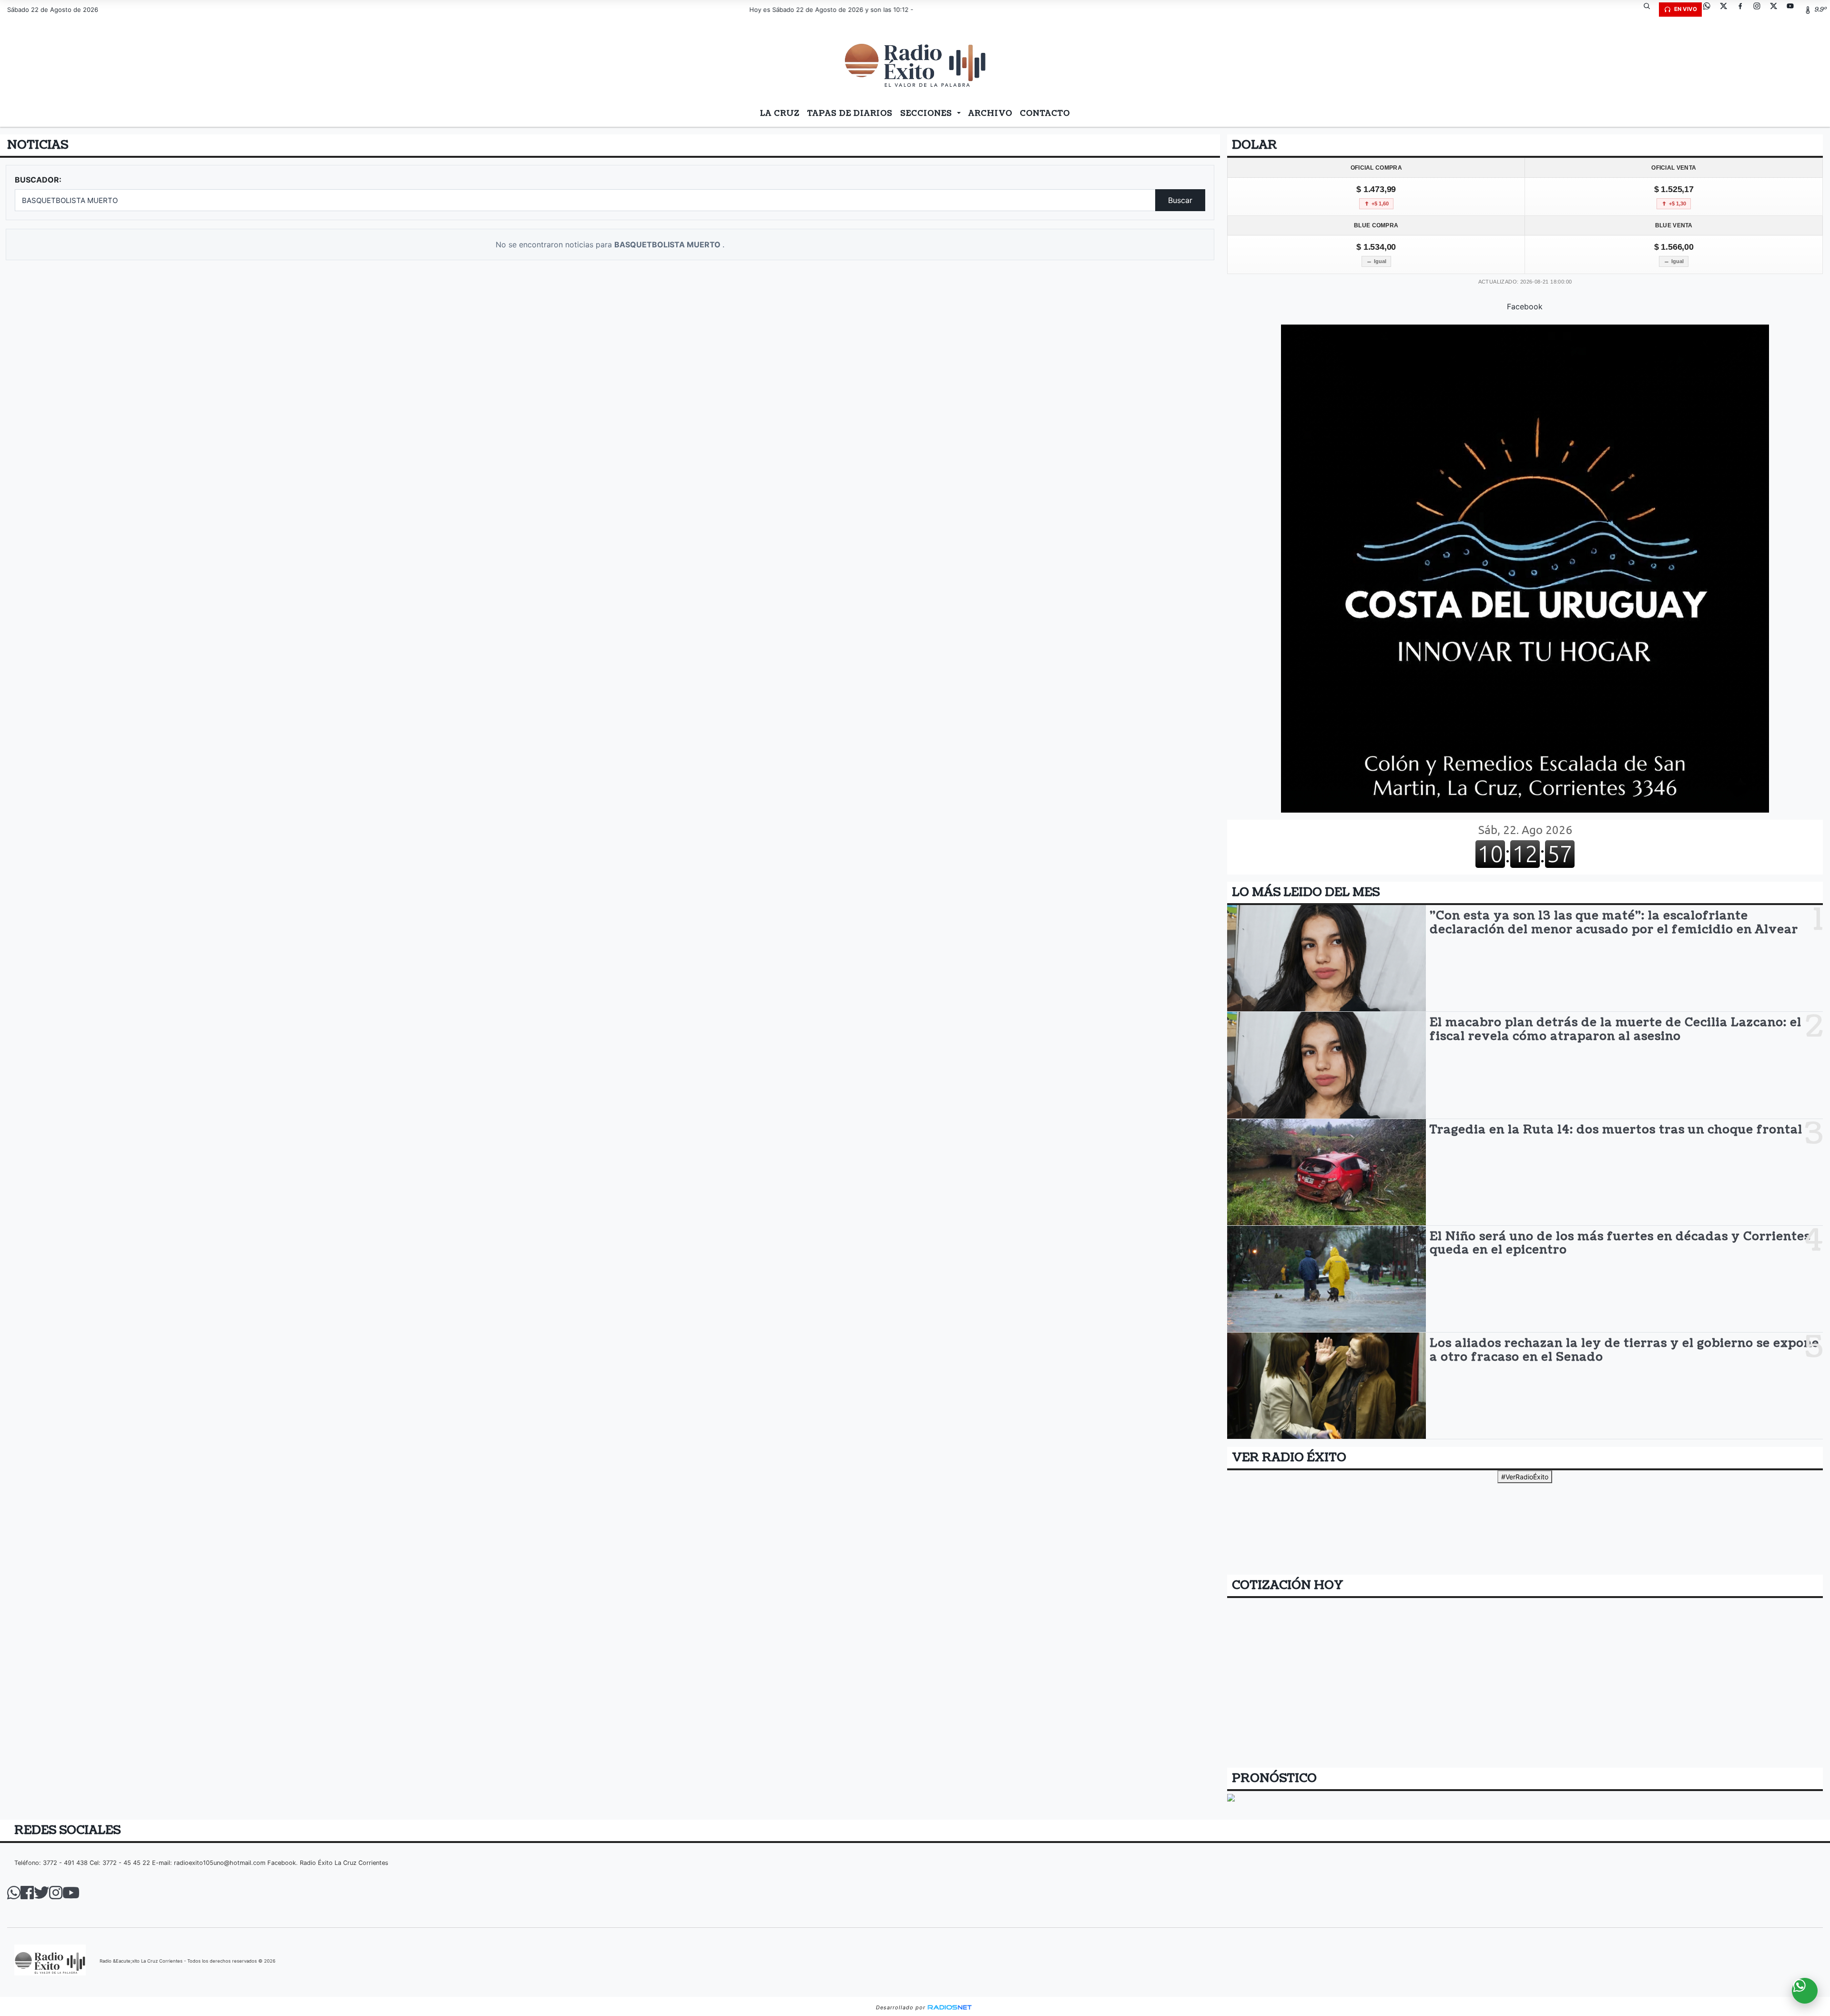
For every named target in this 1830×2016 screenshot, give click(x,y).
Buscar (1180, 200)
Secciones (927, 113)
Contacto (1045, 113)
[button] (1650, 10)
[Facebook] (1744, 10)
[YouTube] (1794, 10)
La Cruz (780, 113)
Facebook (1525, 306)
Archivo (990, 113)
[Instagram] (1760, 10)
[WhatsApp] (1710, 10)
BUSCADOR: (38, 180)
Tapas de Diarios (850, 113)
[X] (1727, 10)
